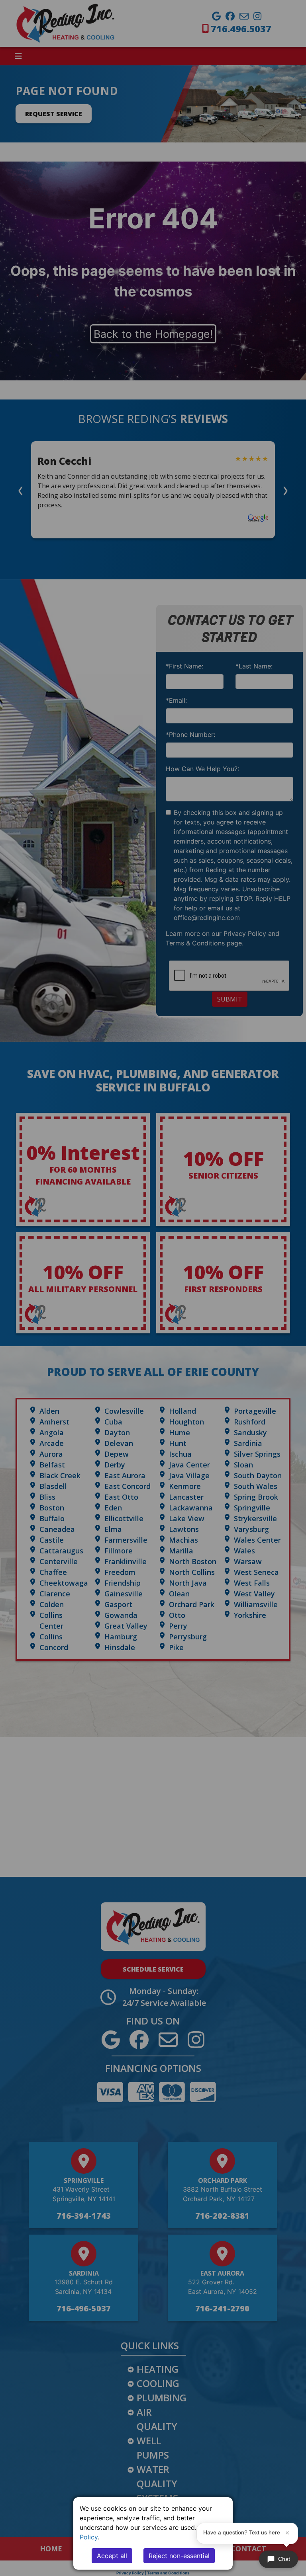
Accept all (112, 2556)
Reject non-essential (179, 2556)
